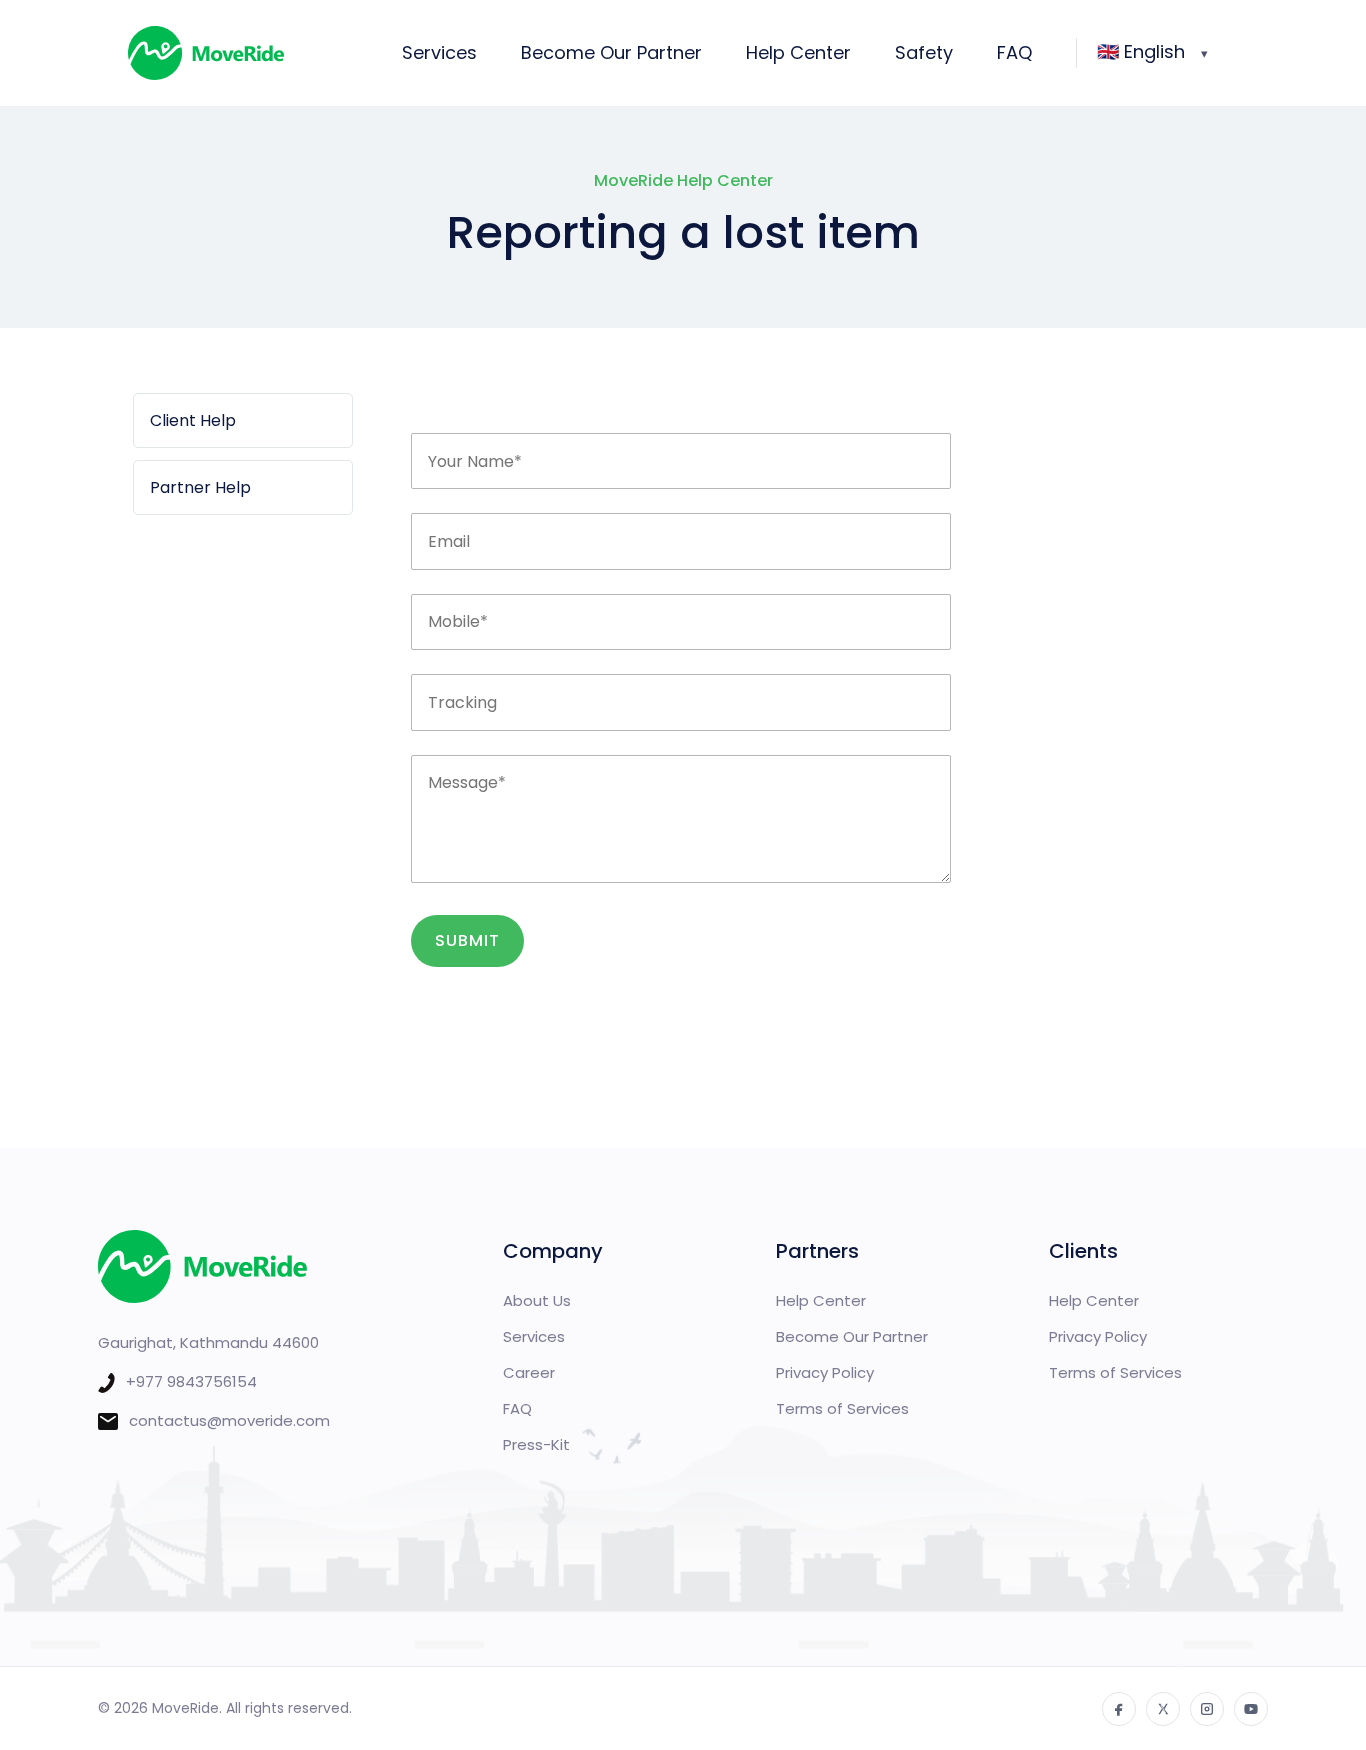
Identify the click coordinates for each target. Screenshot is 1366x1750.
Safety (924, 52)
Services (439, 52)
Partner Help (200, 487)
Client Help (193, 420)
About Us (537, 1300)
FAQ (1014, 52)
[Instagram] (1207, 1709)
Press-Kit (536, 1444)
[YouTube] (1251, 1709)
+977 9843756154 (191, 1381)
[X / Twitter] (1163, 1709)
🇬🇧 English (1141, 51)
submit (467, 940)
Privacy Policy (825, 1372)
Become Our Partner (611, 52)
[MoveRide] (248, 53)
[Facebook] (1119, 1709)
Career (529, 1372)
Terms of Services (842, 1408)
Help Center (798, 52)
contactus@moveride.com (229, 1420)
